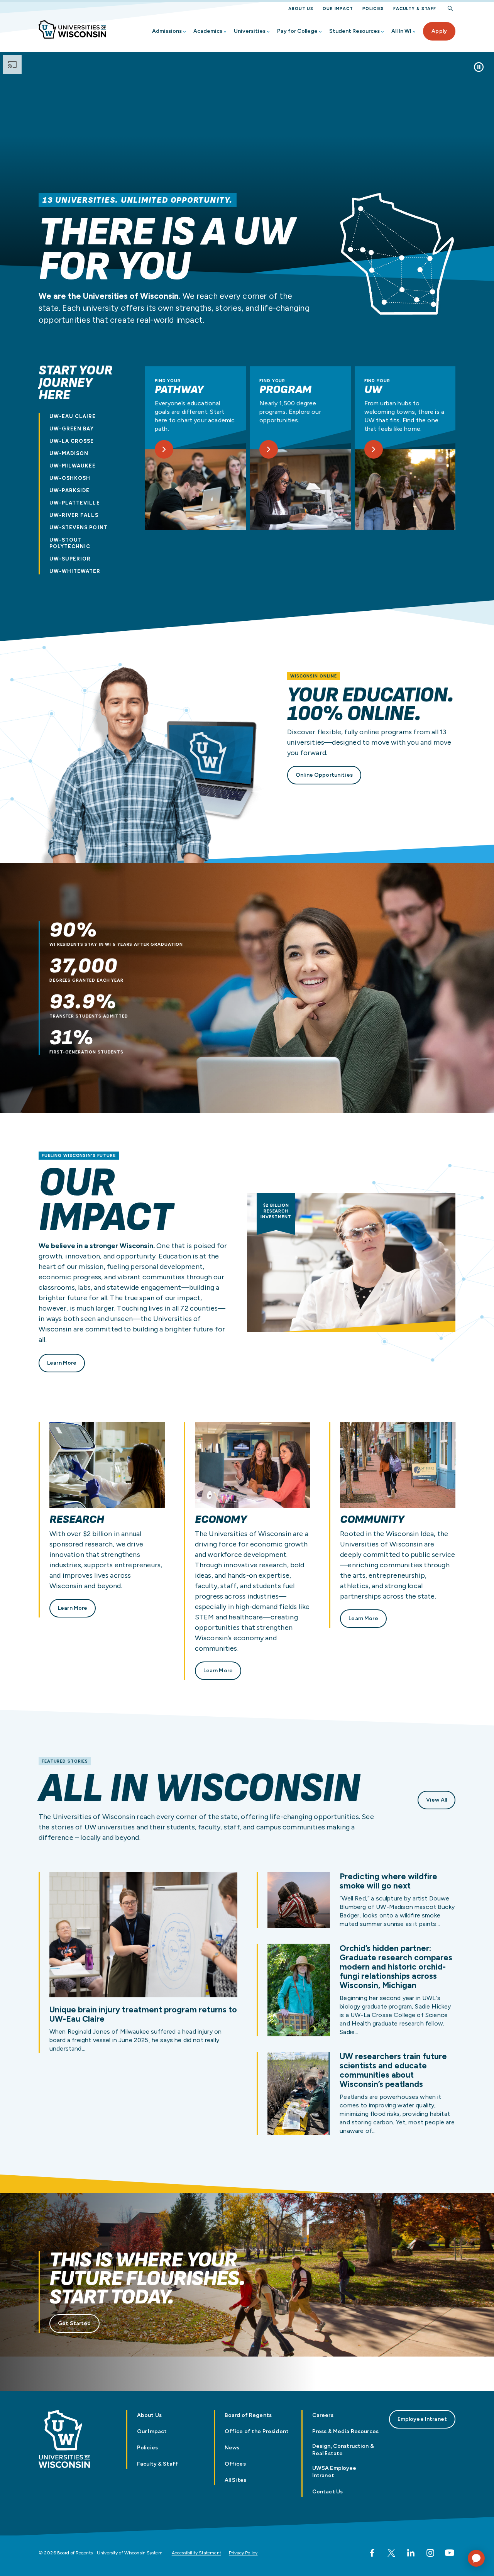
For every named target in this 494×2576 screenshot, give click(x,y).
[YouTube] (450, 2553)
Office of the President (257, 2431)
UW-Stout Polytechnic (70, 543)
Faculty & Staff (415, 9)
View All (436, 1800)
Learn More (62, 1363)
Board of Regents (248, 2415)
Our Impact (338, 9)
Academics (208, 31)
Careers (323, 2415)
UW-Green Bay (72, 429)
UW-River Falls (74, 515)
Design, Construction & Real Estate (343, 2450)
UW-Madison (69, 453)
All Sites (235, 2480)
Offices (235, 2464)
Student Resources (354, 31)
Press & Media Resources (345, 2431)
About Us (301, 9)
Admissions (167, 31)
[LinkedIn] (411, 2553)
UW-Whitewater (75, 571)
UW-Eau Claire (73, 416)
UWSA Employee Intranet (334, 2472)
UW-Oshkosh (70, 478)
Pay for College (297, 31)
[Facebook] (372, 2553)
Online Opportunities (324, 775)
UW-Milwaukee (73, 466)
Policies (373, 9)
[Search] (450, 9)
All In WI (401, 31)
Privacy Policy (243, 2553)
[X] (391, 2553)
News (232, 2448)
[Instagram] (430, 2553)
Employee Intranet (422, 2419)
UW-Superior (70, 559)
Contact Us (327, 2492)
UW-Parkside (69, 490)
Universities (250, 31)
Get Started (74, 2323)
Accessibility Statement (196, 2553)
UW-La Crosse (72, 441)
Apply (439, 31)
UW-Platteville (75, 503)
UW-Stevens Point (79, 528)
